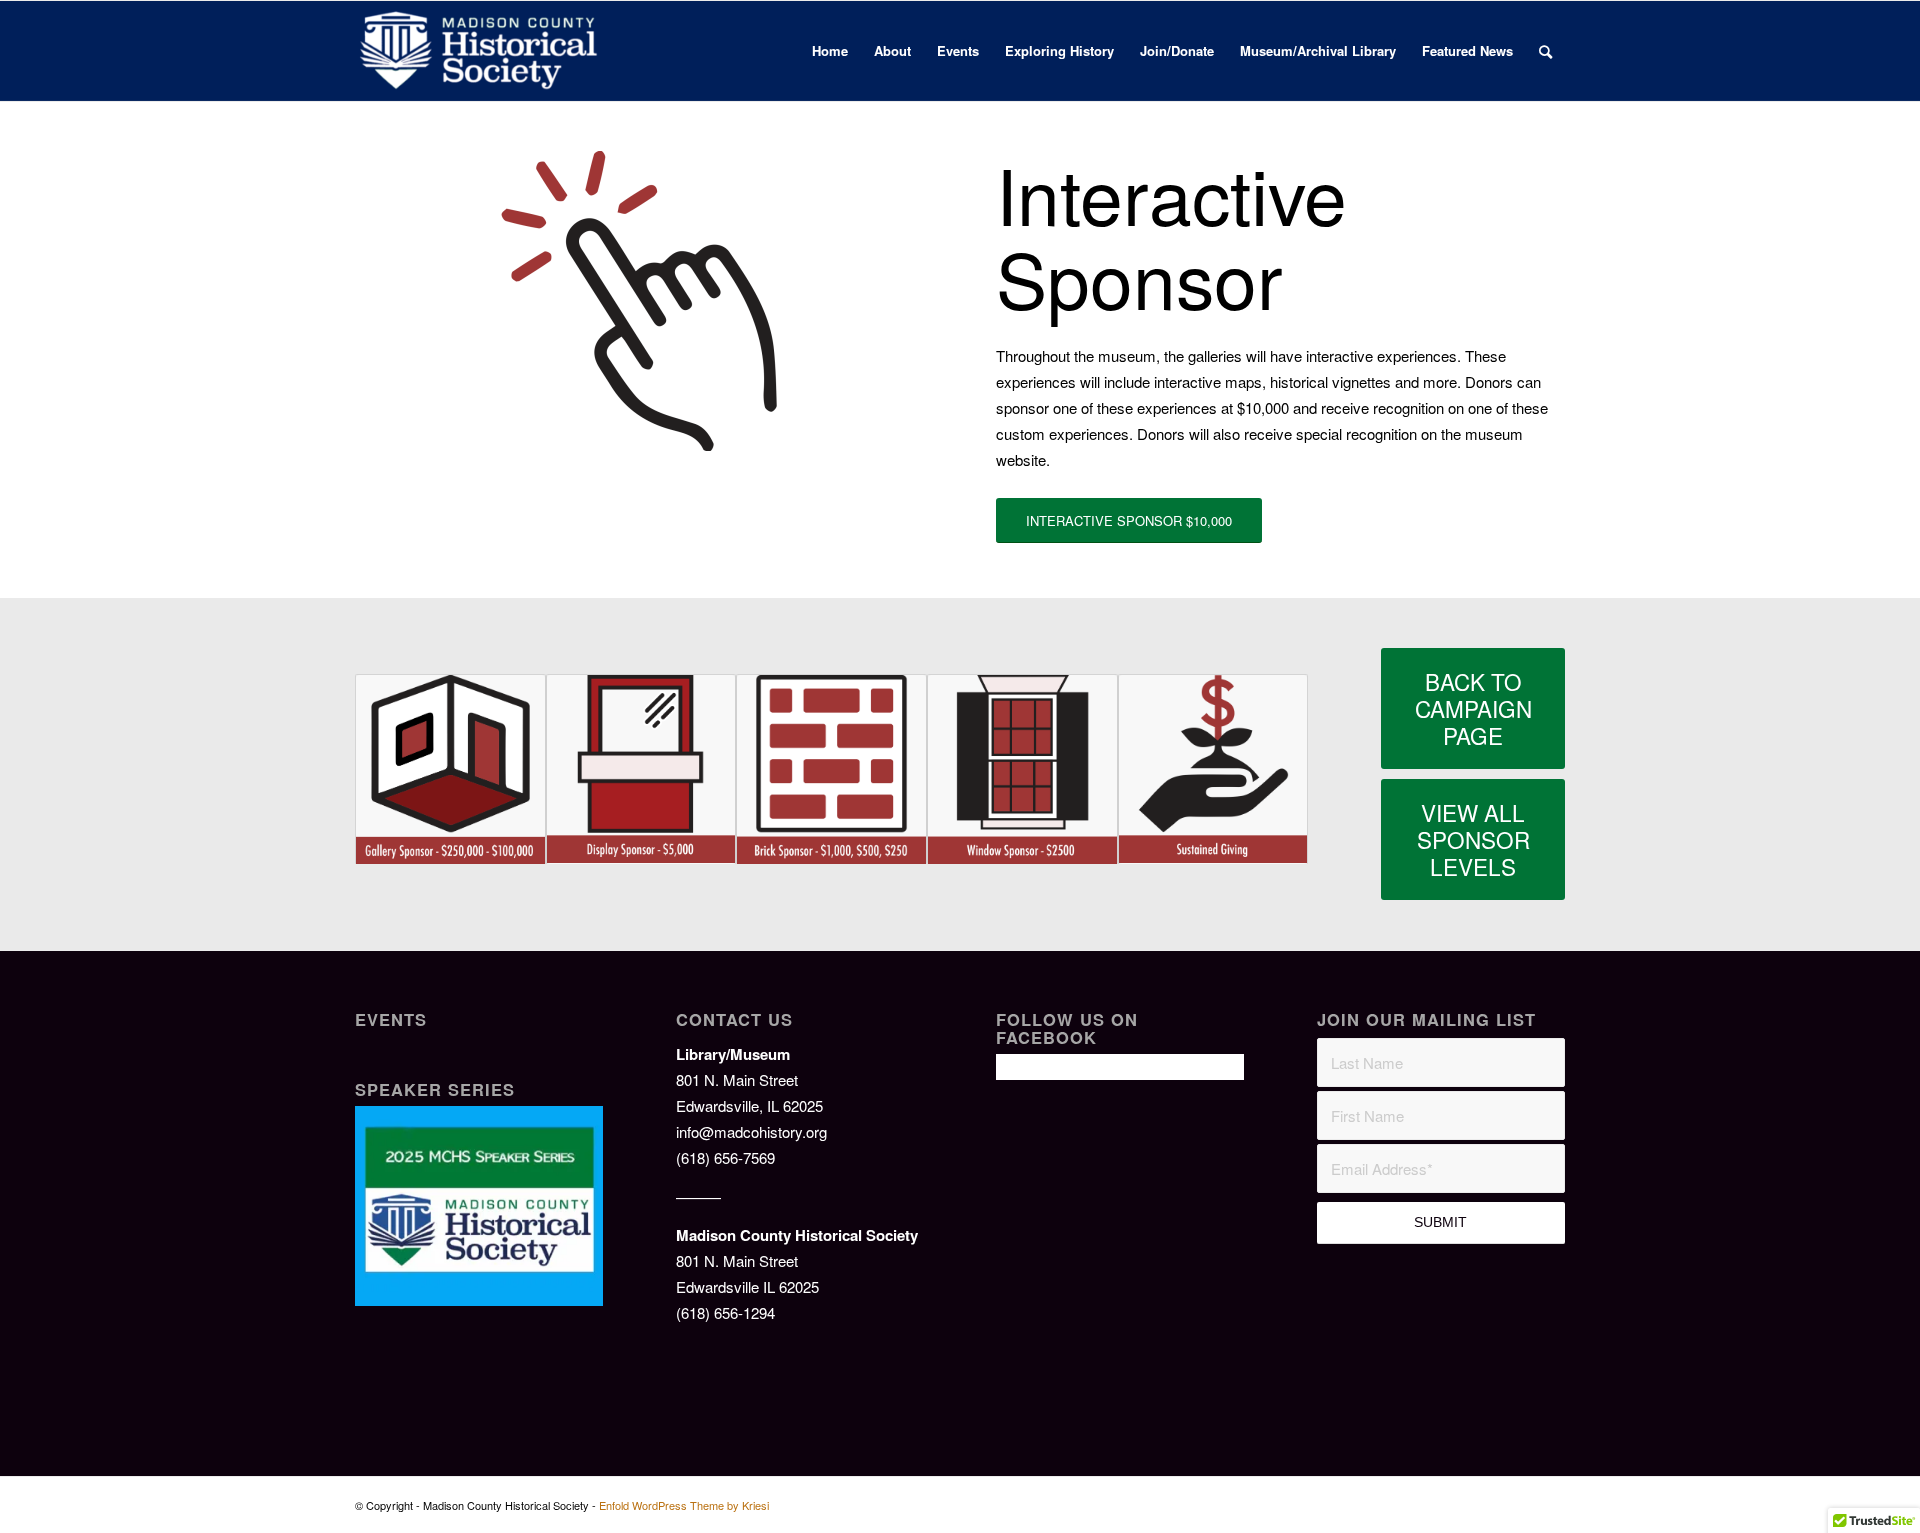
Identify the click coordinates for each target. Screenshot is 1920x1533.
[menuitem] (830, 51)
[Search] (1545, 51)
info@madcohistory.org (751, 1131)
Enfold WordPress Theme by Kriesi (684, 1505)
